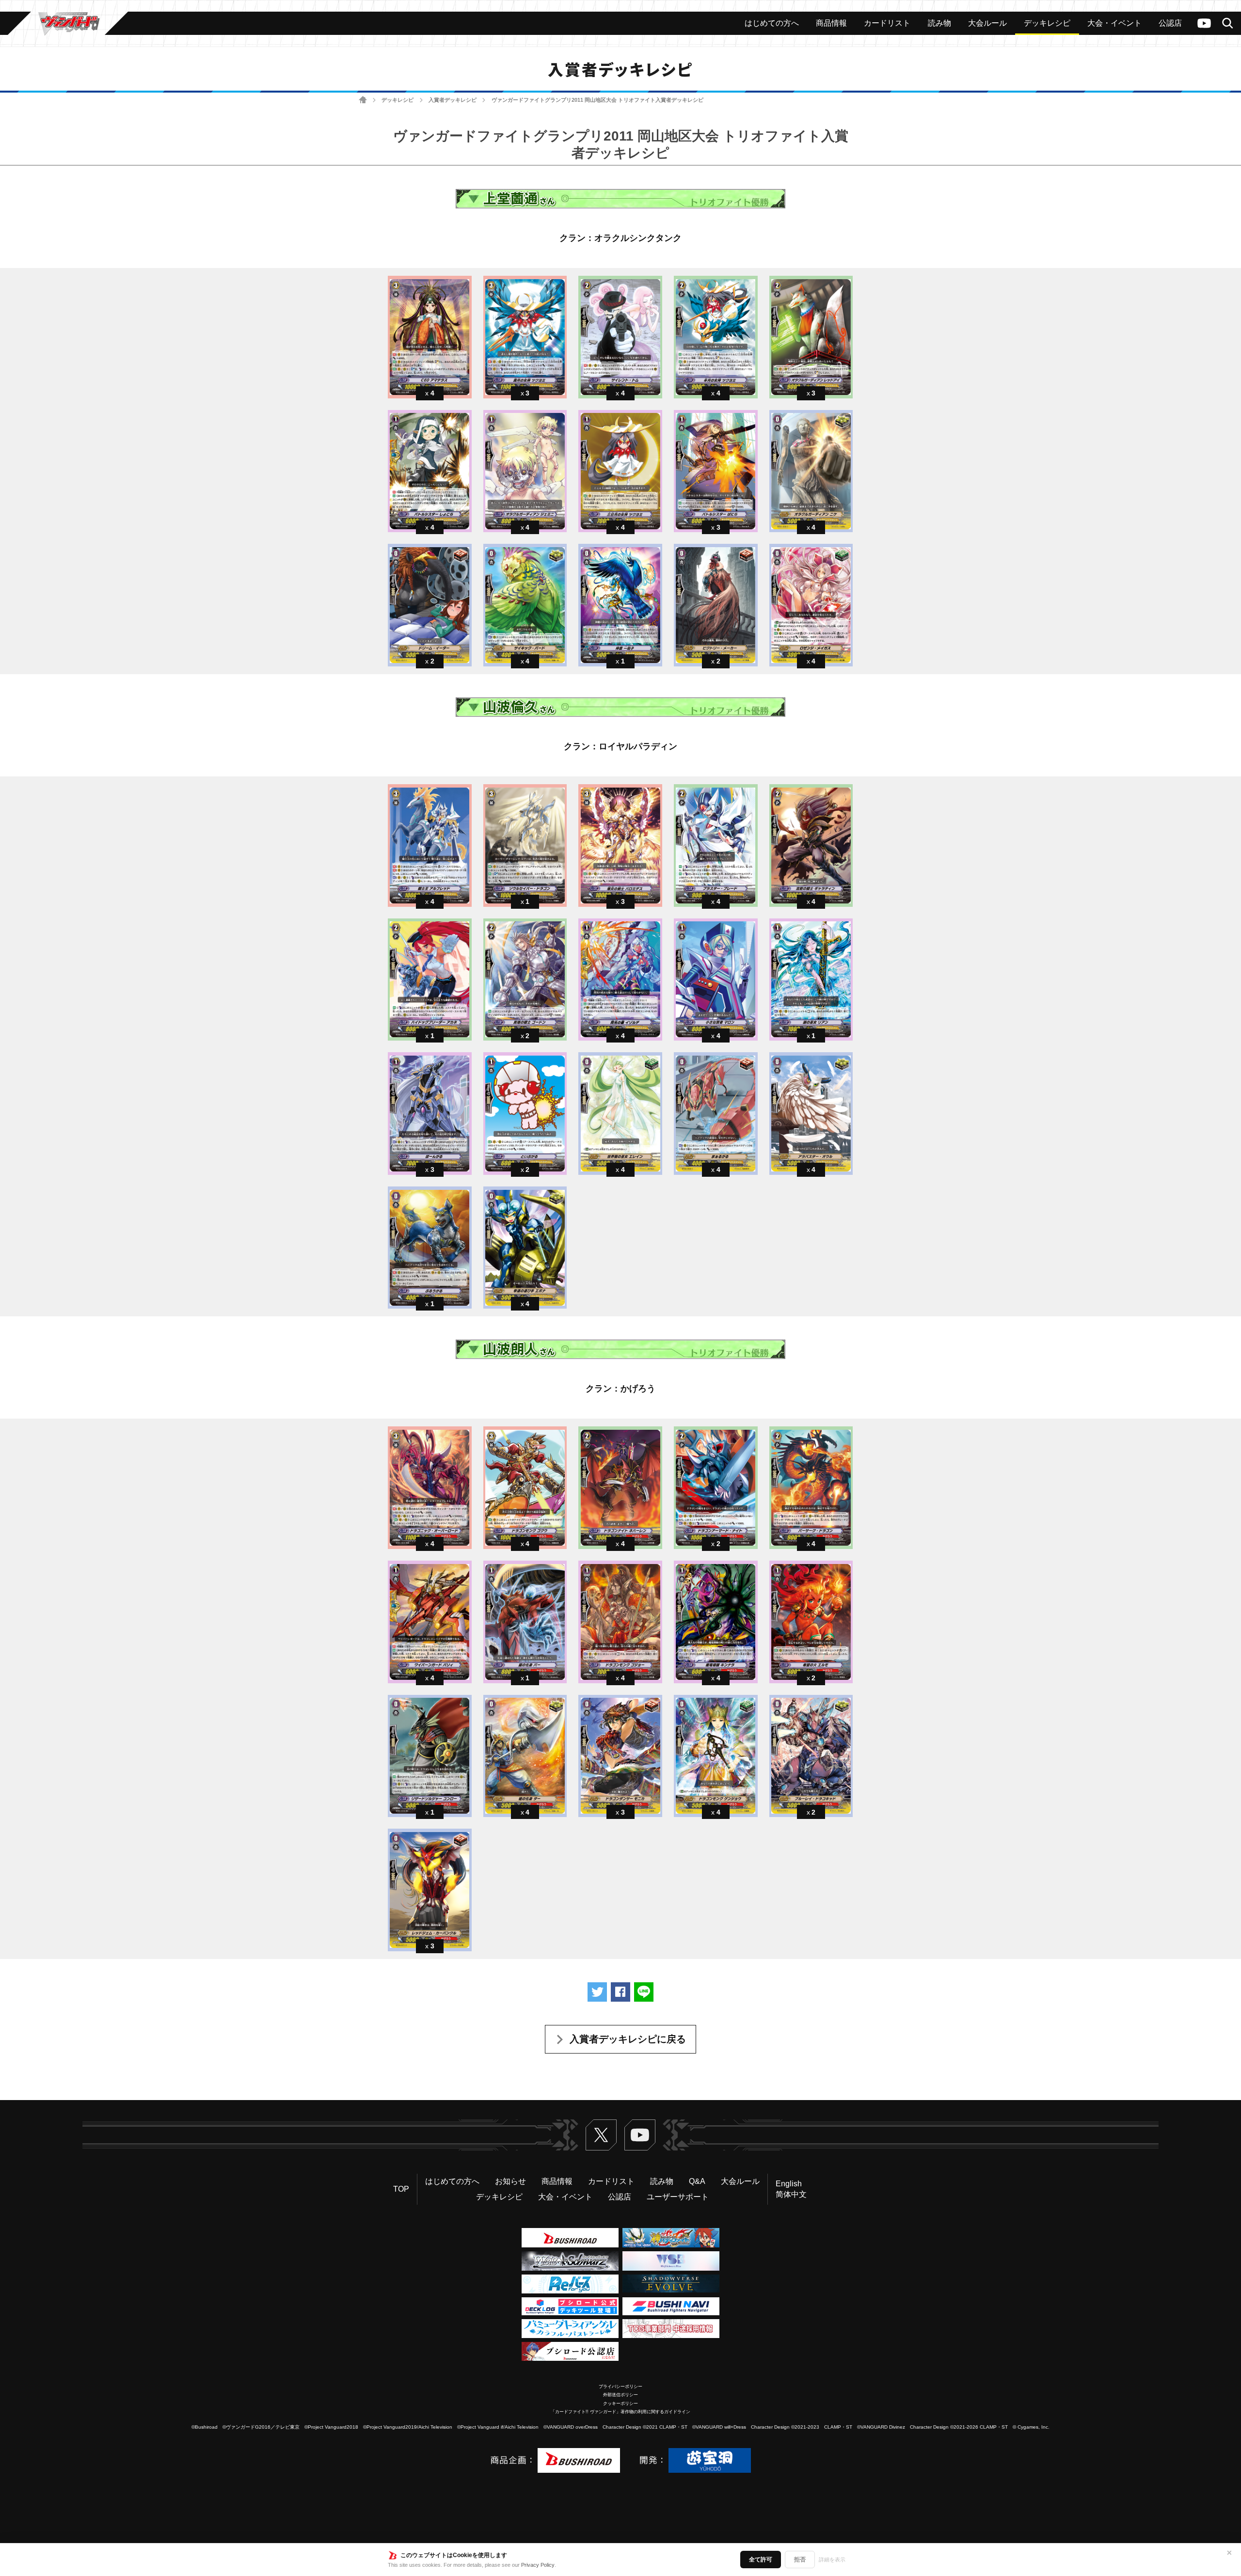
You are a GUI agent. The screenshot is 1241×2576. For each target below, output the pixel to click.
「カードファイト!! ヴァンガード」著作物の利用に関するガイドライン (620, 2412)
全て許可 (761, 2560)
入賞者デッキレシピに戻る (628, 2039)
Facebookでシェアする (620, 1992)
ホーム (363, 100)
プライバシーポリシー (620, 2386)
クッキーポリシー (620, 2403)
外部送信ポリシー (620, 2395)
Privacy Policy (538, 2565)
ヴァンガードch (1204, 23)
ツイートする (597, 1992)
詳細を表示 (832, 2560)
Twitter (601, 2135)
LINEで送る (644, 1992)
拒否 (800, 2560)
